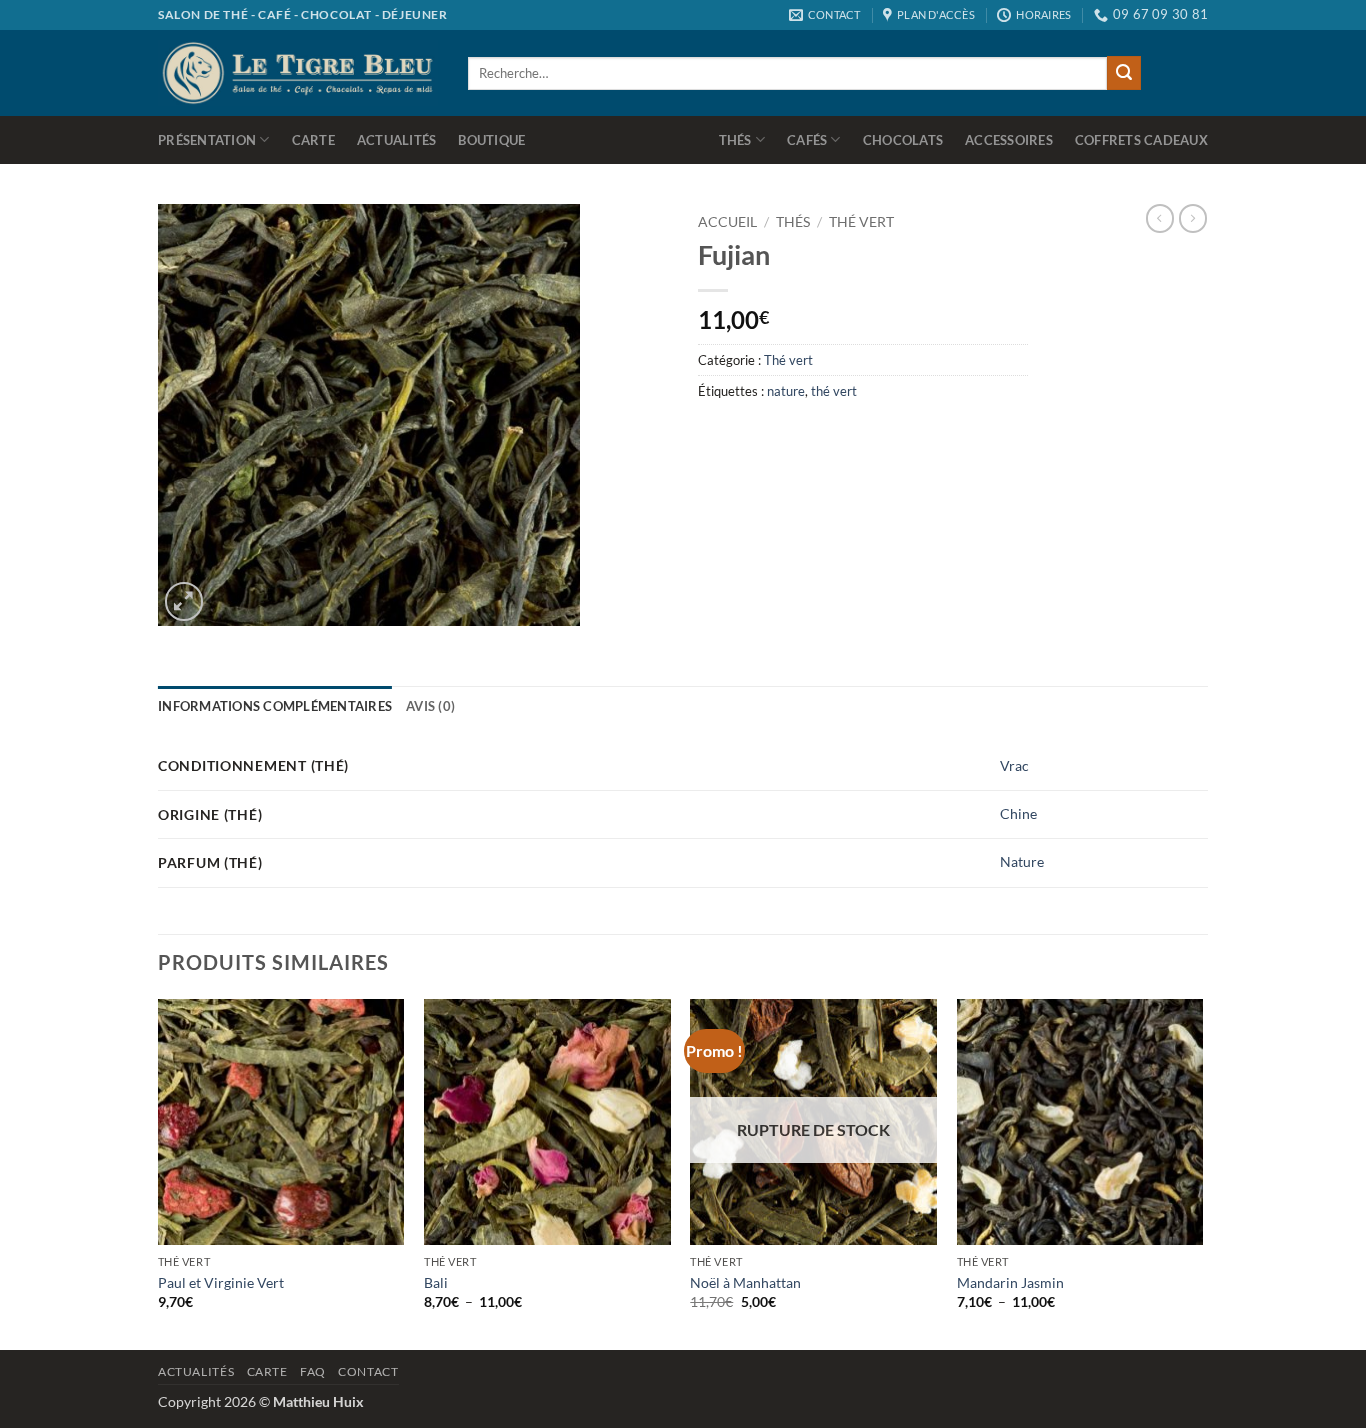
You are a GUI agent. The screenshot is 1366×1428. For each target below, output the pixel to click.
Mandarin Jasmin (1010, 1282)
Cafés (807, 140)
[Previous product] (1193, 218)
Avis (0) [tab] (430, 706)
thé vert (834, 391)
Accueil (727, 222)
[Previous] (159, 1172)
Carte (313, 140)
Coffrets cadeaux (1141, 140)
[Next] (1202, 1172)
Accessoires (1009, 140)
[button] (184, 601)
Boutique (491, 140)
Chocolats (903, 140)
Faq (313, 1371)
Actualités (397, 140)
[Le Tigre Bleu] (298, 72)
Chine (1018, 813)
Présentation (207, 140)
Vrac (1014, 765)
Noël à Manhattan (745, 1282)
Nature (1022, 861)
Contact (368, 1371)
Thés (735, 140)
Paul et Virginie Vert (221, 1282)
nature (786, 391)
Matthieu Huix (318, 1401)
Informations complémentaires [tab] (275, 706)
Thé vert (861, 222)
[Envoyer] (1124, 73)
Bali (436, 1282)
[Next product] (1160, 218)
